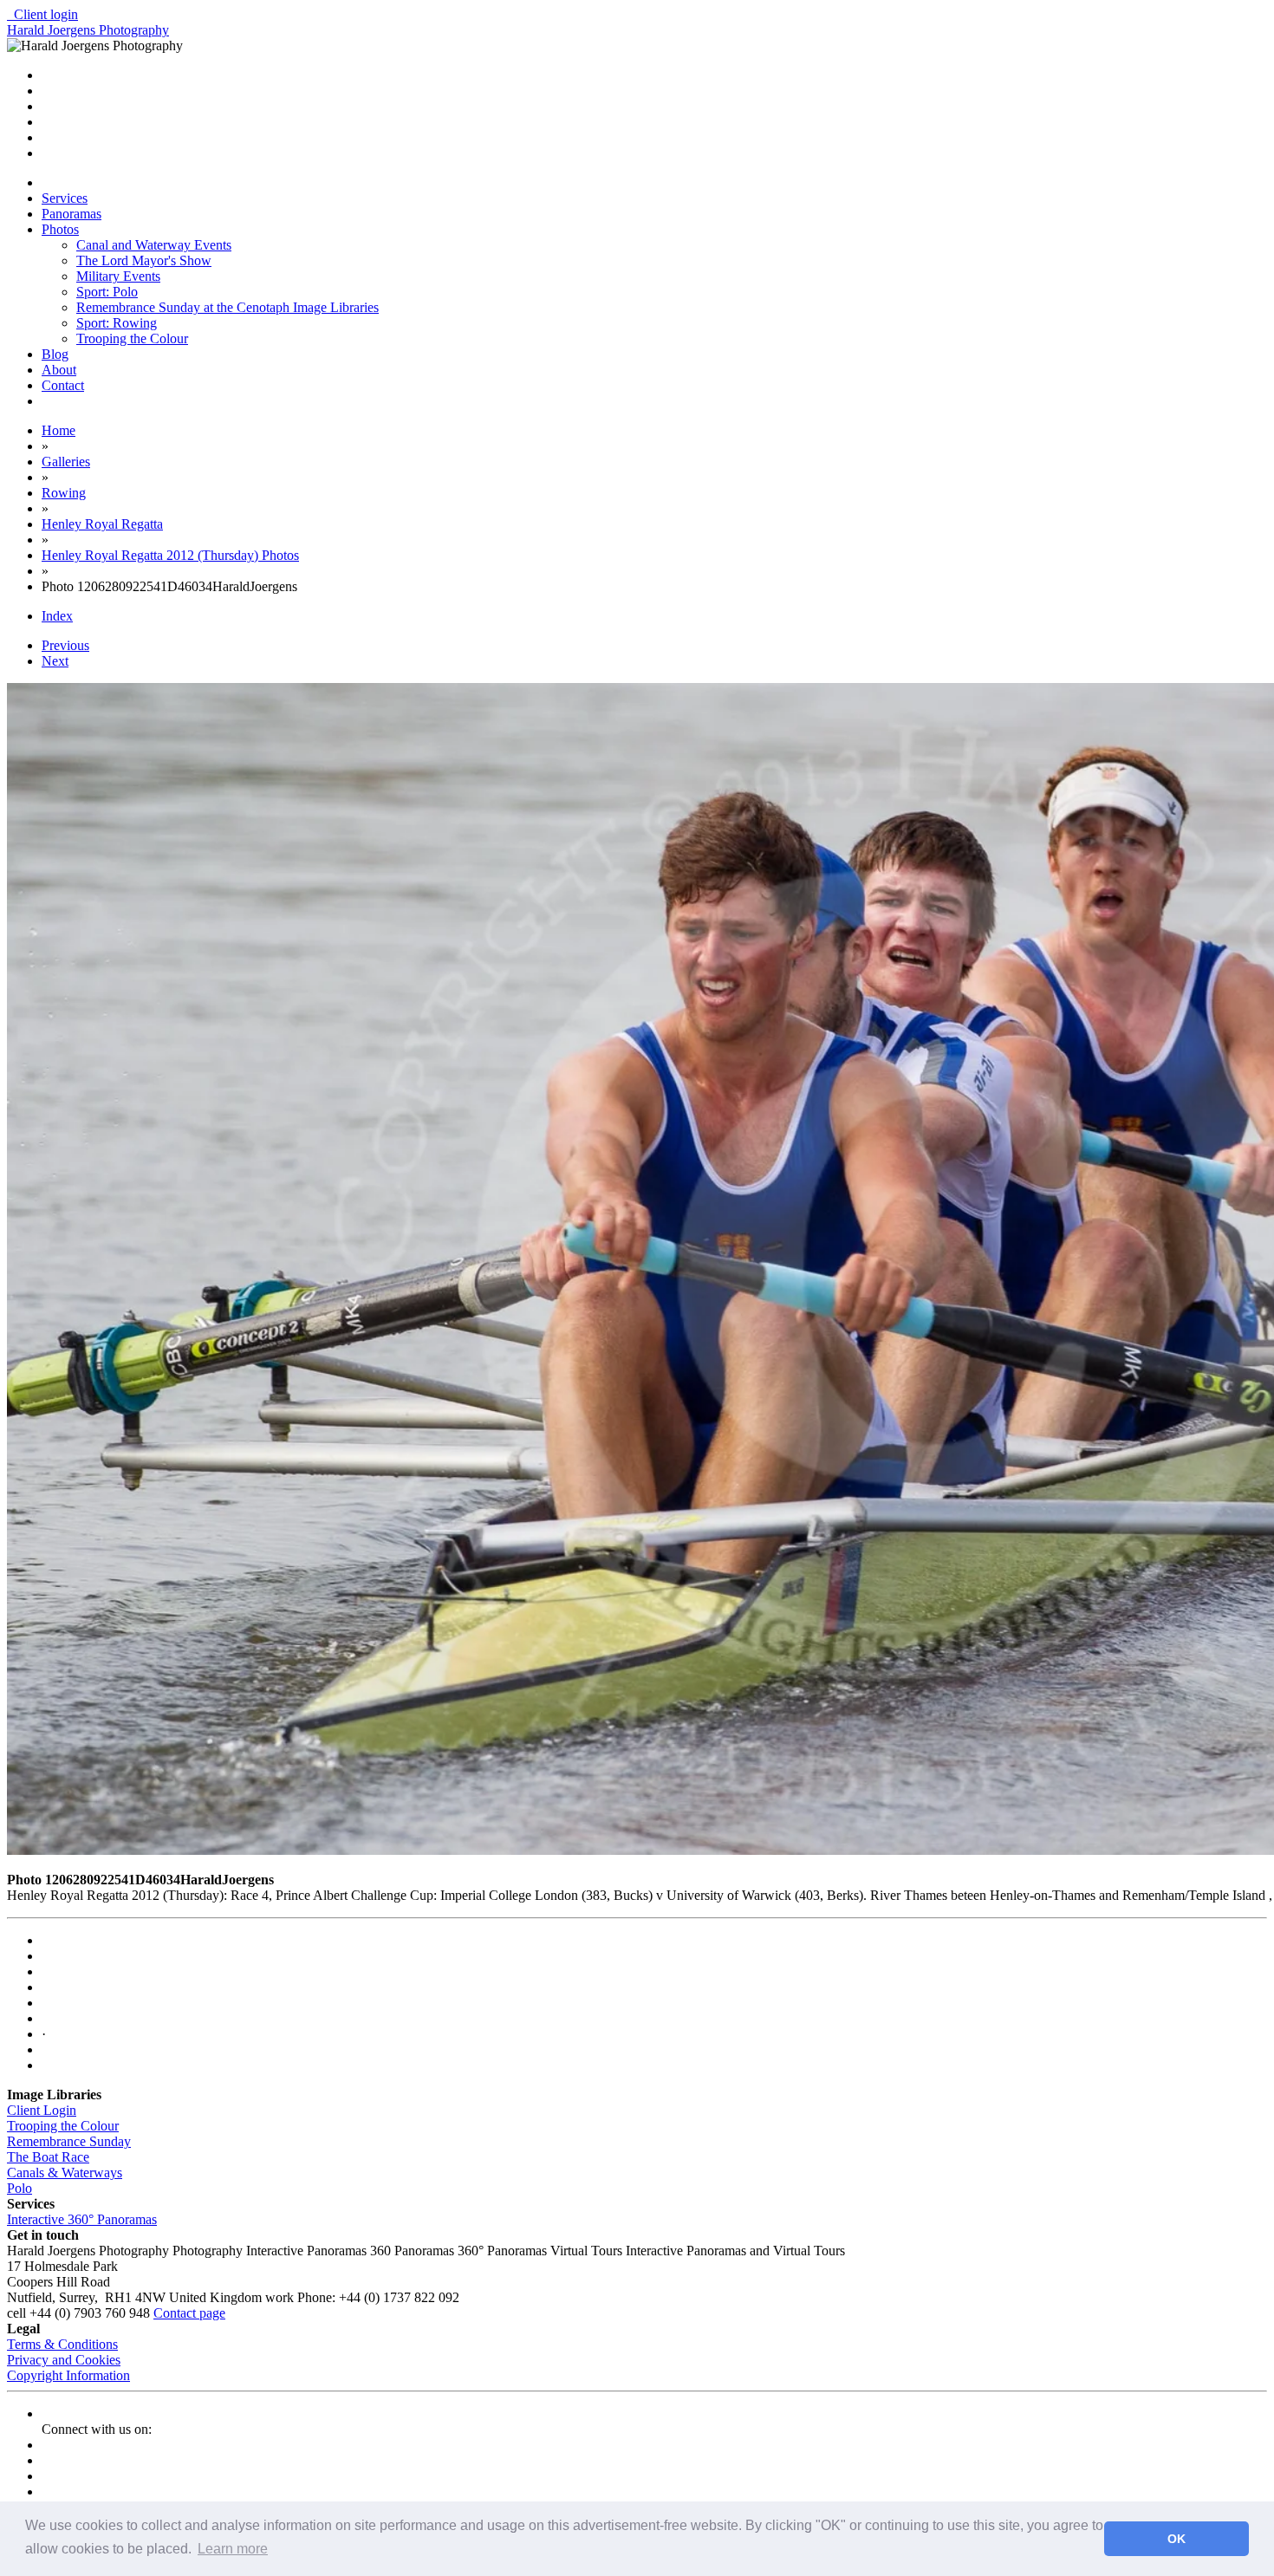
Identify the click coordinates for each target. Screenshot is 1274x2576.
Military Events (118, 276)
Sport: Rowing (117, 323)
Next (55, 661)
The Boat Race (48, 2157)
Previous (65, 645)
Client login (42, 14)
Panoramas (71, 214)
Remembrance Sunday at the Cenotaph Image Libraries (227, 307)
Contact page (189, 2313)
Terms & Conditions (62, 2344)
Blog (55, 354)
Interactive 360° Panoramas (82, 2219)
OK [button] (1176, 2539)
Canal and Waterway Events (154, 245)
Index (57, 616)
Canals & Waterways (65, 2173)
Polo (19, 2188)
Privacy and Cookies (64, 2360)
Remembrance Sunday (69, 2141)
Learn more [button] (233, 2549)
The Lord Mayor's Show (144, 260)
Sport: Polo (107, 292)
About (59, 370)
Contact (63, 385)
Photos (60, 229)
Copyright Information (68, 2375)
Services (65, 198)
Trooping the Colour (132, 338)
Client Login (42, 2110)
